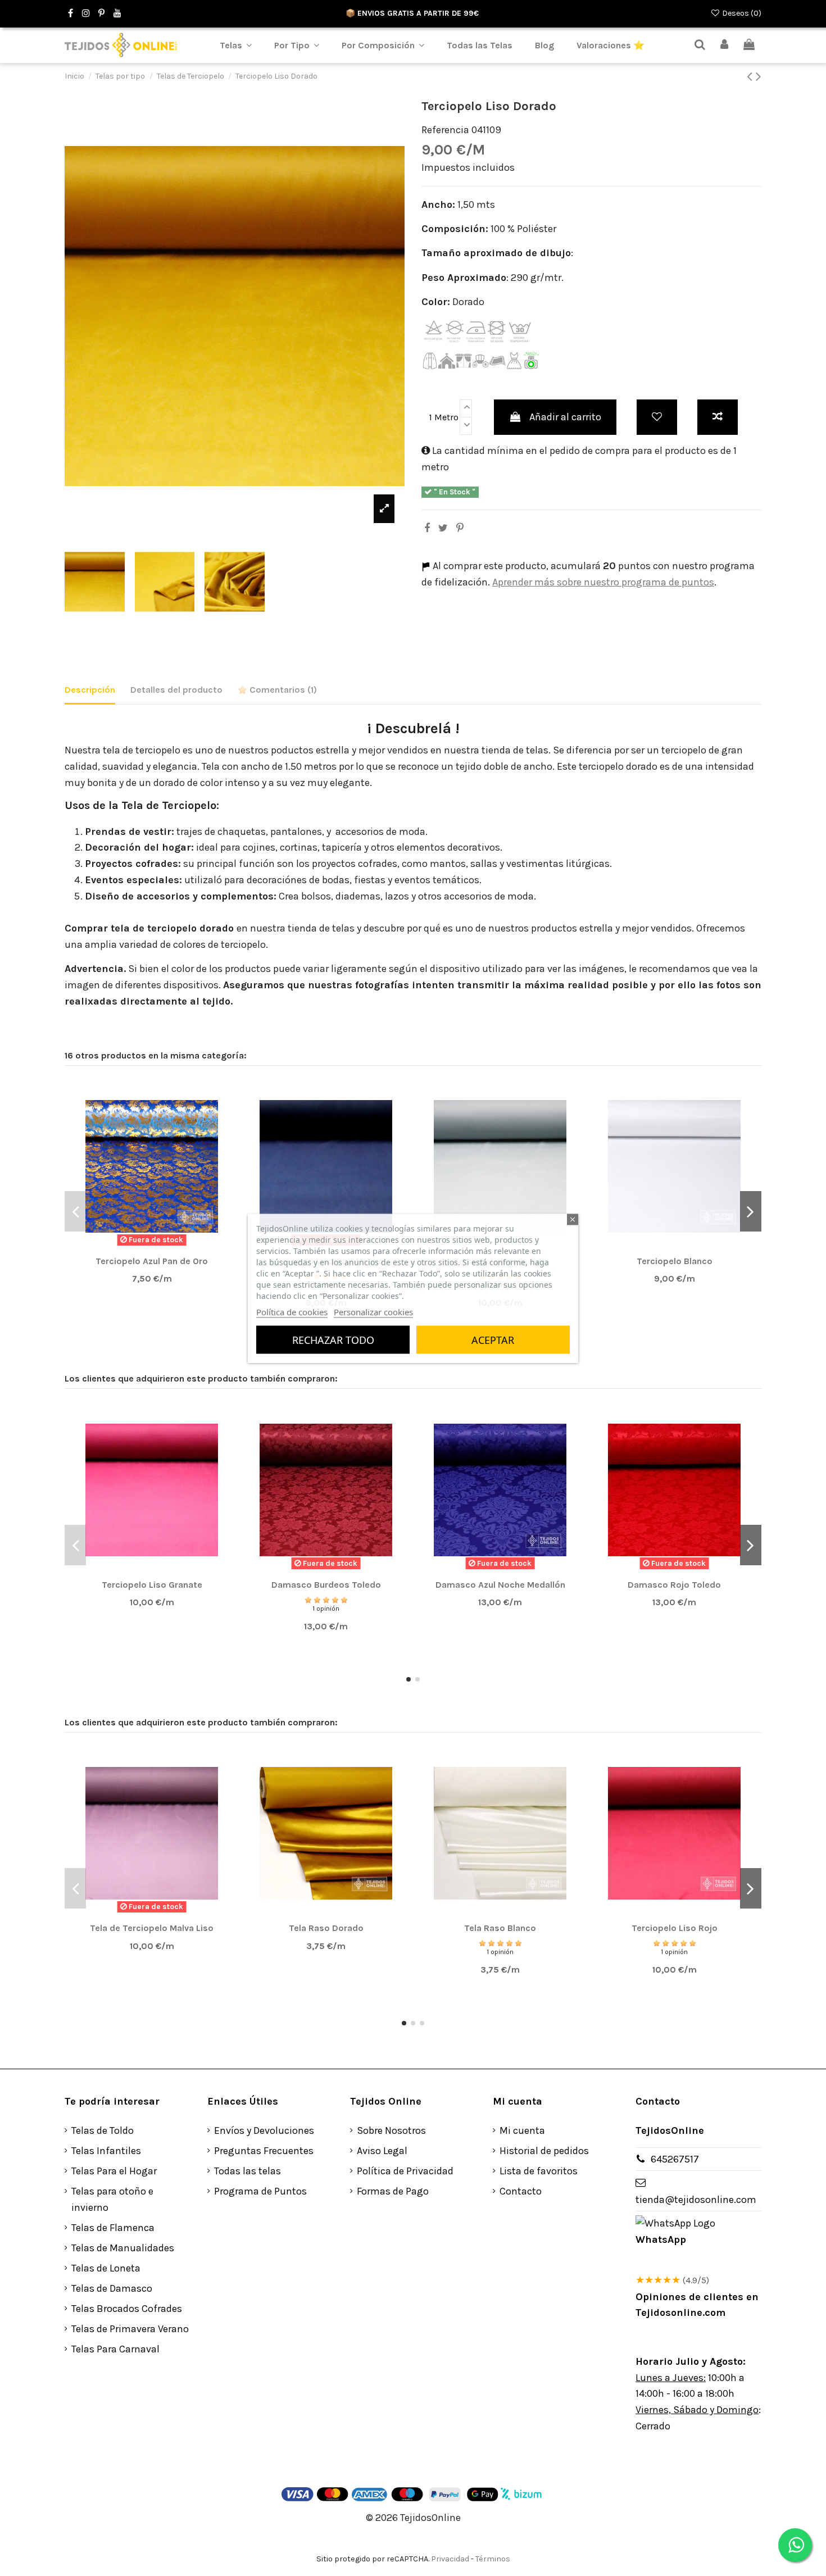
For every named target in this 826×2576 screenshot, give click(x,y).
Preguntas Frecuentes (264, 2151)
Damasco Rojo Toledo (674, 1585)
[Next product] (759, 76)
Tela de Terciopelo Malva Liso (152, 1928)
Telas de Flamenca (113, 2228)
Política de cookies (292, 1311)
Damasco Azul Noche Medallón (500, 1585)
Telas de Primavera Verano (130, 2329)
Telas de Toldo (103, 2130)
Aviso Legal (382, 2151)
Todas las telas (248, 2171)
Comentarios (282, 690)
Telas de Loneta (106, 2268)
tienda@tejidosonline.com (696, 2200)
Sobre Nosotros (391, 2130)
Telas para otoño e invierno (112, 2199)
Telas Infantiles (106, 2151)
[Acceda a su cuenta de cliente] (725, 45)
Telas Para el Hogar (114, 2171)
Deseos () (741, 13)
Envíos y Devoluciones (264, 2130)
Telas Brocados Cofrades (127, 2309)
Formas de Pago (393, 2191)
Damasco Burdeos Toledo (326, 1585)
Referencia (445, 130)
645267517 (675, 2159)
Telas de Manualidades (123, 2248)
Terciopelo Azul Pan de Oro (152, 1261)
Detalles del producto (176, 690)
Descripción (90, 690)
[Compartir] (427, 528)
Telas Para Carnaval (115, 2349)
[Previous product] (751, 76)
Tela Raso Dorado (326, 1928)
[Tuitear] (443, 528)
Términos (493, 2559)
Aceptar (493, 1339)
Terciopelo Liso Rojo (675, 1928)
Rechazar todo (333, 1339)
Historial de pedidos (544, 2151)
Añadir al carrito (565, 417)
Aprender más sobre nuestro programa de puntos (603, 582)
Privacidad (450, 2559)
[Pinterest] (460, 528)
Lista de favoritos (539, 2171)
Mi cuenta (522, 2130)
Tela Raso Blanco (500, 1928)
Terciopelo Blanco (675, 1261)
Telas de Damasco (112, 2288)
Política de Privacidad (405, 2171)
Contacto (521, 2191)
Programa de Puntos (260, 2191)
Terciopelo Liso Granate (152, 1585)
